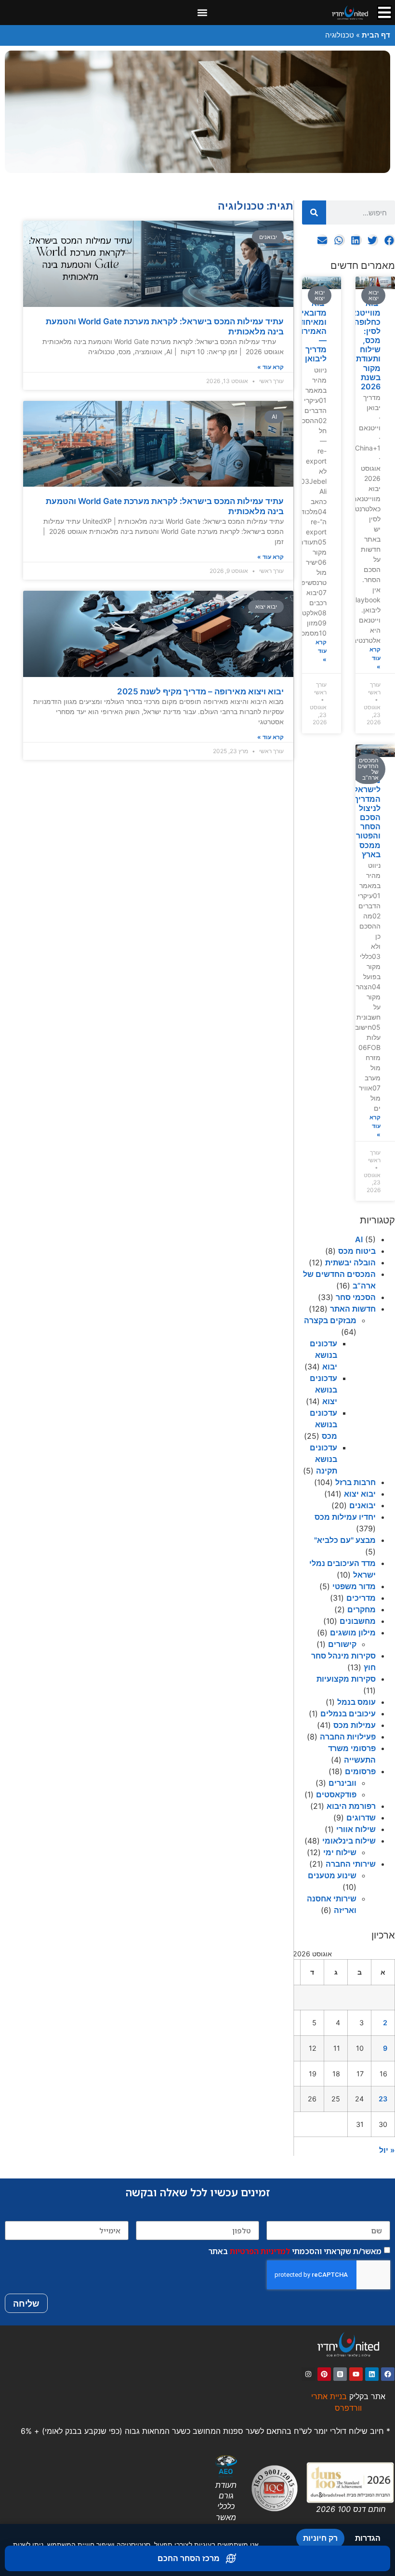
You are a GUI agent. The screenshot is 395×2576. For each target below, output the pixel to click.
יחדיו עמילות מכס (345, 1517)
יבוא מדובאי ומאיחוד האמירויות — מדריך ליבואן (309, 331)
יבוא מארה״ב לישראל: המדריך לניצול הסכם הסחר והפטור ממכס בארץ (365, 813)
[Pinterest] (324, 2374)
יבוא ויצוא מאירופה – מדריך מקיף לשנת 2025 (200, 691)
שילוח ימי (340, 1852)
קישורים (342, 1644)
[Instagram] (308, 2374)
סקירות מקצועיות (346, 1679)
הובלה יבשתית (350, 1262)
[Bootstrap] (340, 2374)
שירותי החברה (351, 1864)
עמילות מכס (355, 1725)
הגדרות (368, 2538)
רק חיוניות (320, 2538)
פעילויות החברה (348, 1737)
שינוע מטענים (332, 1875)
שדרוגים (361, 1818)
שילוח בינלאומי (349, 1841)
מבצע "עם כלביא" (345, 1540)
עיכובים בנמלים (348, 1713)
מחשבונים (358, 1621)
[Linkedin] (372, 2374)
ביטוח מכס (357, 1251)
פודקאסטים (336, 1794)
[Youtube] (356, 2374)
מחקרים (362, 1609)
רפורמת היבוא (351, 1806)
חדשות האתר (353, 1309)
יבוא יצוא (360, 1494)
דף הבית (376, 35)
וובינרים (342, 1783)
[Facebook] (388, 2374)
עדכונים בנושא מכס (323, 1424)
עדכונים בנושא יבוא (323, 1355)
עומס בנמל (356, 1702)
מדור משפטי (354, 1586)
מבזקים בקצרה (330, 1320)
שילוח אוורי (356, 1829)
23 (383, 2099)
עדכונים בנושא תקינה (323, 1459)
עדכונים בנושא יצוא (323, 1390)
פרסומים (360, 1771)
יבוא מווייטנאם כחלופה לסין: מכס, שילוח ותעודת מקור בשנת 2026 (363, 345)
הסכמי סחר (356, 1297)
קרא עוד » (375, 658)
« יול (387, 2150)
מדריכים (361, 1598)
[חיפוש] (314, 212)
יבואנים (362, 1505)
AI (359, 1239)
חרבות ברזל (355, 1482)
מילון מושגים (353, 1633)
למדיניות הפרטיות (260, 2251)
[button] (202, 13)
